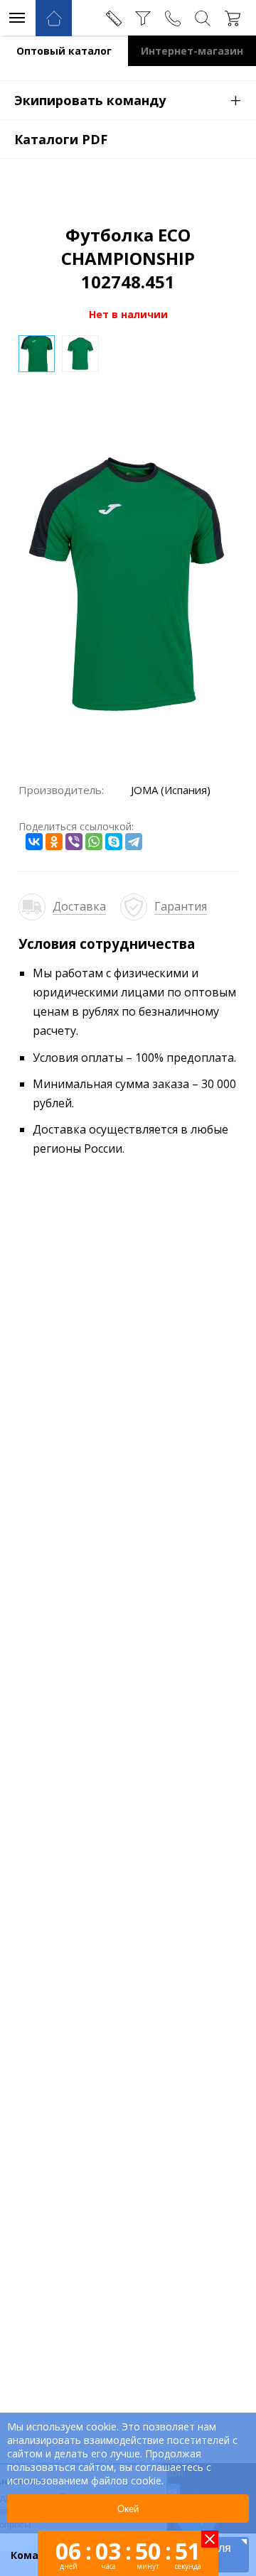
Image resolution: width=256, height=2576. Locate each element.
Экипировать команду (128, 99)
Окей (128, 2509)
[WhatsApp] (94, 842)
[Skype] (114, 842)
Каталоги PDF (61, 139)
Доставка (79, 906)
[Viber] (74, 842)
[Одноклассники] (54, 842)
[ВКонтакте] (34, 842)
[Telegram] (134, 842)
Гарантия (181, 906)
